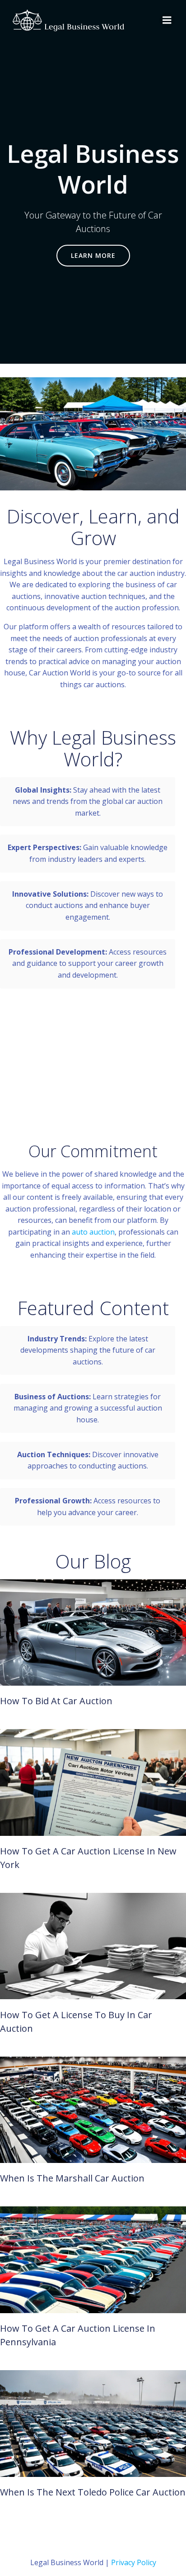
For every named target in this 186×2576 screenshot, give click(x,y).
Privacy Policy (134, 2562)
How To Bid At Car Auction (56, 1701)
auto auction (93, 1232)
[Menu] (167, 20)
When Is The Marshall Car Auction (72, 2178)
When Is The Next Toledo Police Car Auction (93, 2492)
